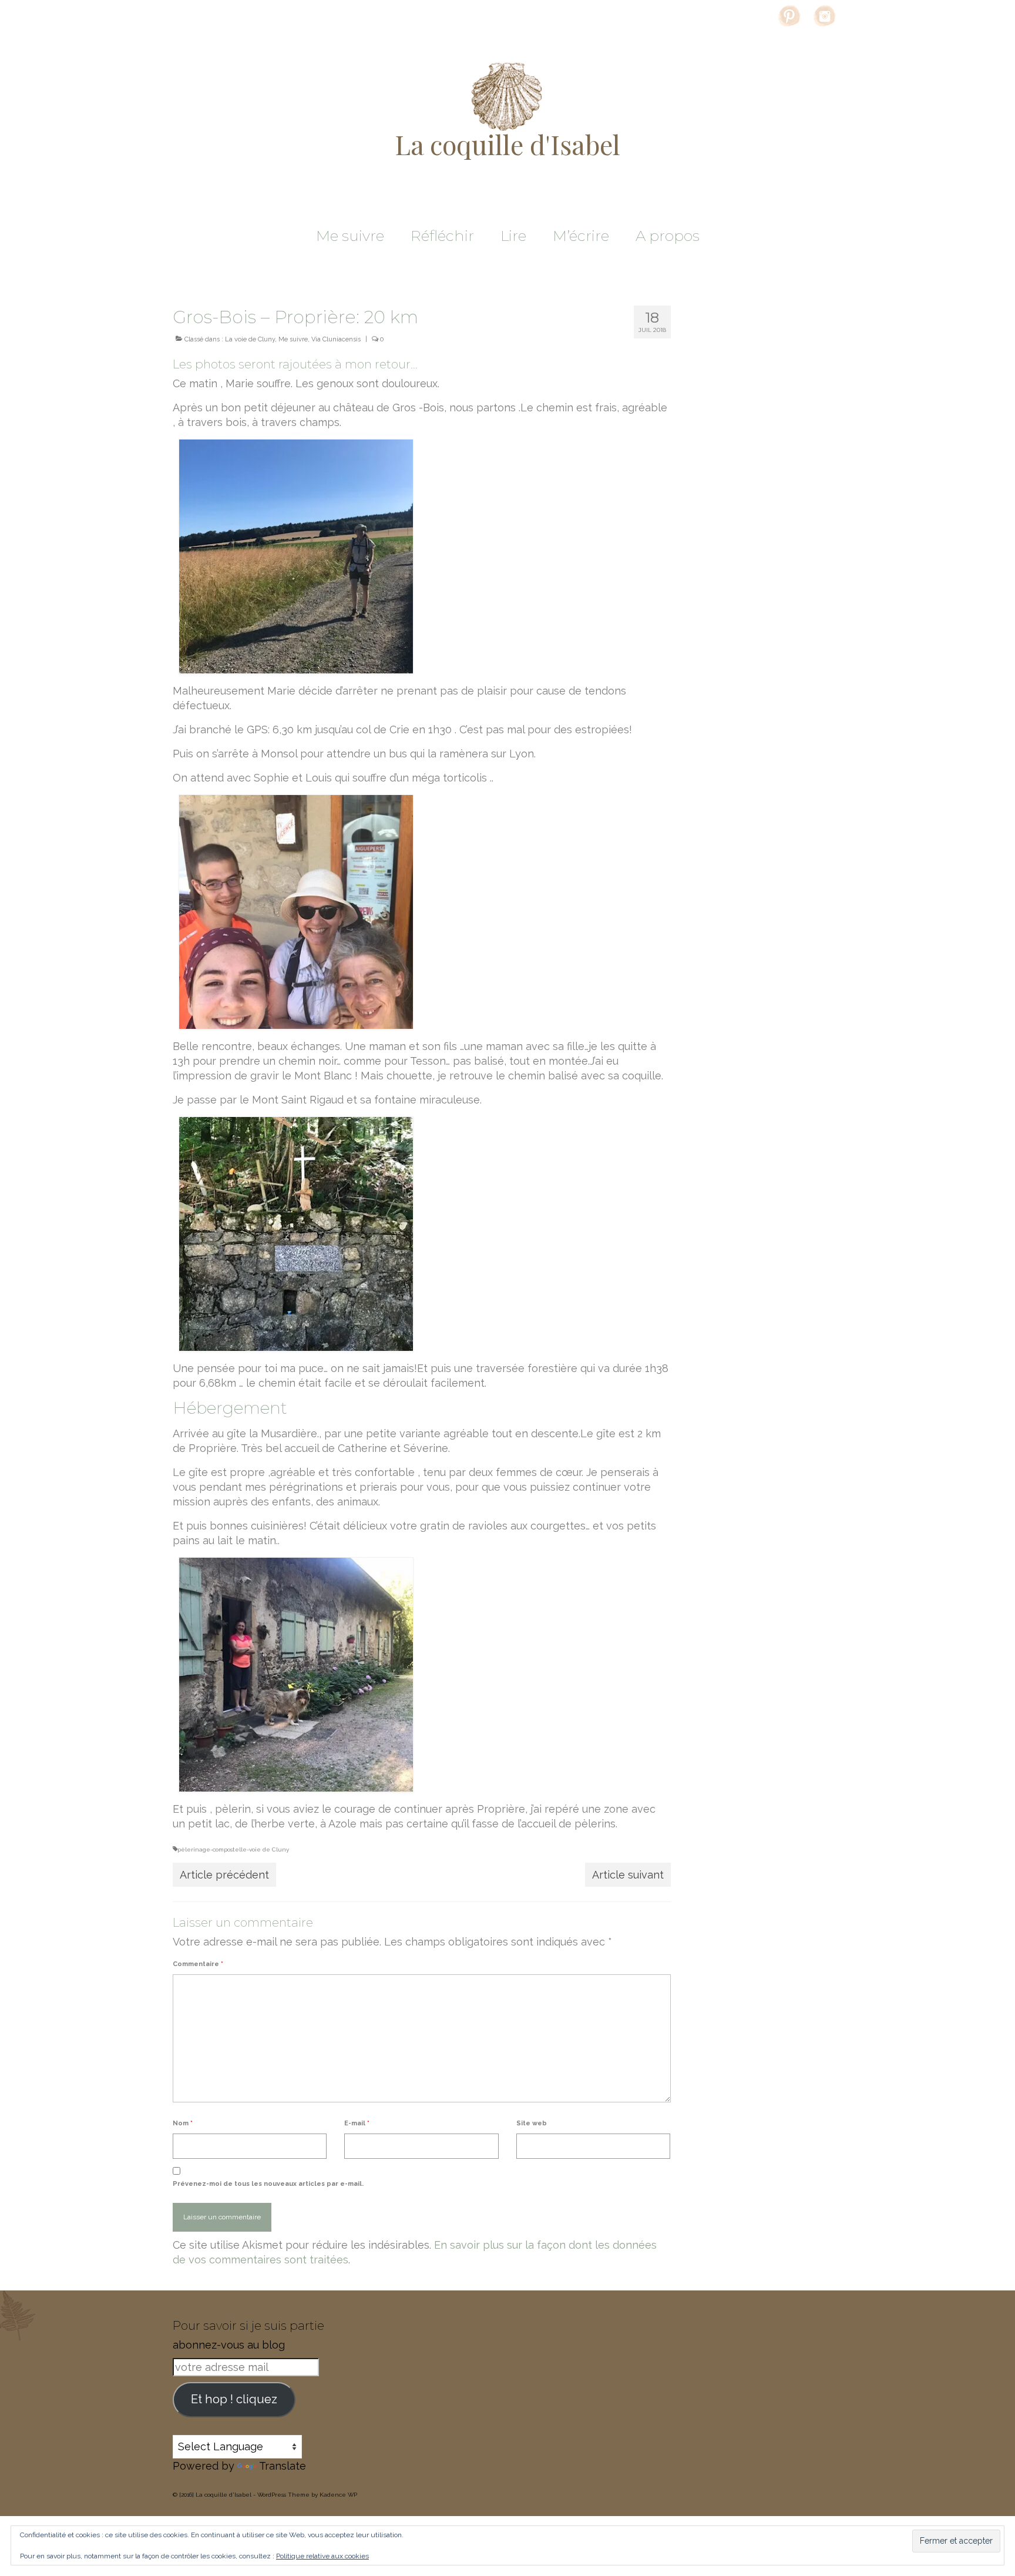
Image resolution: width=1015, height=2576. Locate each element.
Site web (532, 2123)
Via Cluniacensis (336, 339)
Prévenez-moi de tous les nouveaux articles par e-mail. (268, 2184)
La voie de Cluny (250, 339)
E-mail (357, 2123)
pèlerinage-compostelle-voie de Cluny (233, 1849)
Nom (183, 2123)
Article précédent (224, 1875)
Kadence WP (338, 2495)
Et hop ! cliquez (234, 2399)
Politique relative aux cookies (322, 2556)
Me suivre (293, 339)
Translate (283, 2466)
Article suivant (628, 1875)
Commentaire (198, 1964)
